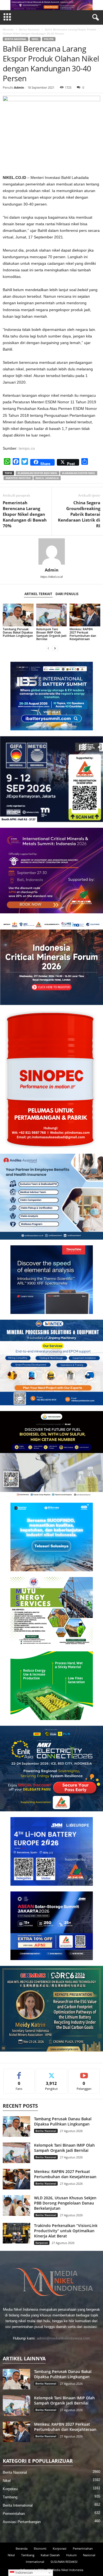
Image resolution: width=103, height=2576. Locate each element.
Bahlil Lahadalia (47, 478)
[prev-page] (48, 648)
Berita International (18, 2505)
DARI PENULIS (67, 594)
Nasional (89, 2555)
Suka (19, 2073)
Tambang (10, 2497)
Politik (49, 39)
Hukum (71, 2555)
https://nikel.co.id (51, 577)
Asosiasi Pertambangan (22, 2522)
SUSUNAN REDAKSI (64, 2562)
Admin (19, 87)
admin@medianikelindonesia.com (63, 2338)
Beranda (8, 29)
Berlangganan (84, 2073)
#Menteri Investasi (18, 478)
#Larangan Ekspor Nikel (79, 473)
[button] (52, 5)
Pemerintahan (14, 2514)
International (35, 2562)
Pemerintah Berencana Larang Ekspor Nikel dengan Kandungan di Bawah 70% (25, 514)
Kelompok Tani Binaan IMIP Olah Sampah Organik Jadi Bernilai (51, 634)
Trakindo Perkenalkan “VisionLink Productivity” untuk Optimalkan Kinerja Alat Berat (66, 2231)
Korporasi (42, 2243)
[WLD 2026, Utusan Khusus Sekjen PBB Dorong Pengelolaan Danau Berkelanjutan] (16, 2205)
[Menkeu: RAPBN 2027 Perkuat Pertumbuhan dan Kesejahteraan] (85, 615)
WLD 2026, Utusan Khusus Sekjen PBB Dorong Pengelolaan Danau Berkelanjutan (65, 2203)
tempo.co (27, 448)
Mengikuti (52, 2073)
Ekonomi (40, 2548)
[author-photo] (51, 551)
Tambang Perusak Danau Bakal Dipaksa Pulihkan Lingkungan (18, 632)
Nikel (35, 39)
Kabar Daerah (50, 2555)
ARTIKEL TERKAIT (38, 594)
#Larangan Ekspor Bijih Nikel (37, 473)
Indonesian (23, 2573)
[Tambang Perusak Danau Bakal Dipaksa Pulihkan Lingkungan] (18, 615)
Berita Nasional (29, 29)
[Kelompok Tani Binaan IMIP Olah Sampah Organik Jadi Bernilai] (52, 615)
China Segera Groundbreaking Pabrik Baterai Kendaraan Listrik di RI (79, 514)
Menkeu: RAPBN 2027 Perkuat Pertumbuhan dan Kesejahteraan (83, 634)
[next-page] (55, 648)
